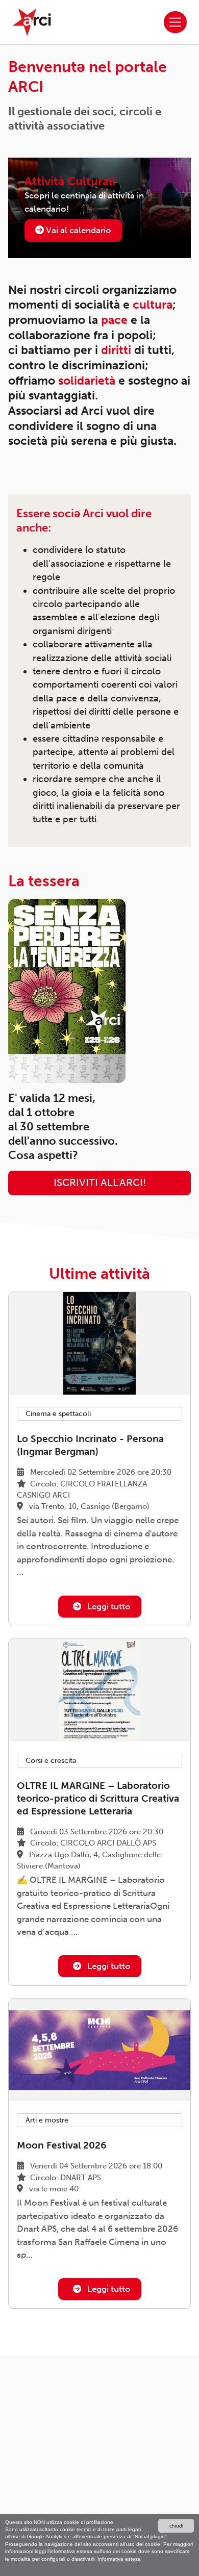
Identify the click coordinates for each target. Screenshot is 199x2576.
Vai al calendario (78, 230)
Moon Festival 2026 (61, 2145)
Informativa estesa (119, 2559)
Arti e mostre (47, 2120)
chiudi (176, 2526)
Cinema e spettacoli (58, 1414)
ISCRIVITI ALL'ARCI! (100, 1183)
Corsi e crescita (51, 1761)
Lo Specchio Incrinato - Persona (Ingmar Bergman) (90, 1445)
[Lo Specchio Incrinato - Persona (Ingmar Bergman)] (99, 1343)
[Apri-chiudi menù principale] (175, 22)
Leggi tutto (108, 1606)
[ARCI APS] (32, 22)
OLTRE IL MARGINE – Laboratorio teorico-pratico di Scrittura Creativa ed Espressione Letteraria (98, 1798)
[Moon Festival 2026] (99, 2050)
